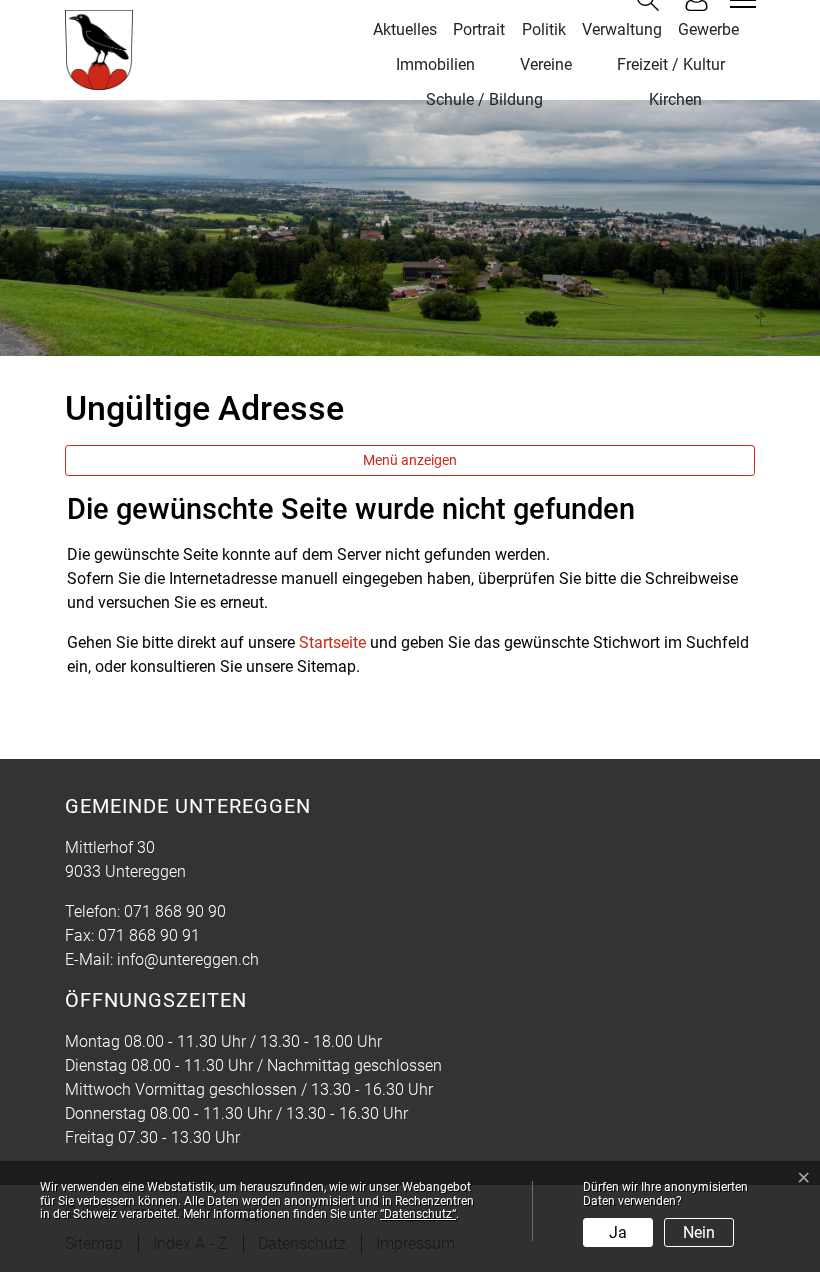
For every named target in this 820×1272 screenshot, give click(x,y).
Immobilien (435, 64)
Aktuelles (405, 29)
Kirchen (675, 99)
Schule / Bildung (484, 99)
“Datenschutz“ (418, 1214)
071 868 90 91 (149, 935)
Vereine (546, 64)
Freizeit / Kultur (671, 64)
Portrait (479, 29)
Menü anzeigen (410, 460)
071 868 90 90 (175, 911)
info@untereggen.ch (188, 959)
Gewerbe (708, 29)
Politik (544, 29)
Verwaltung (622, 29)
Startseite (332, 642)
